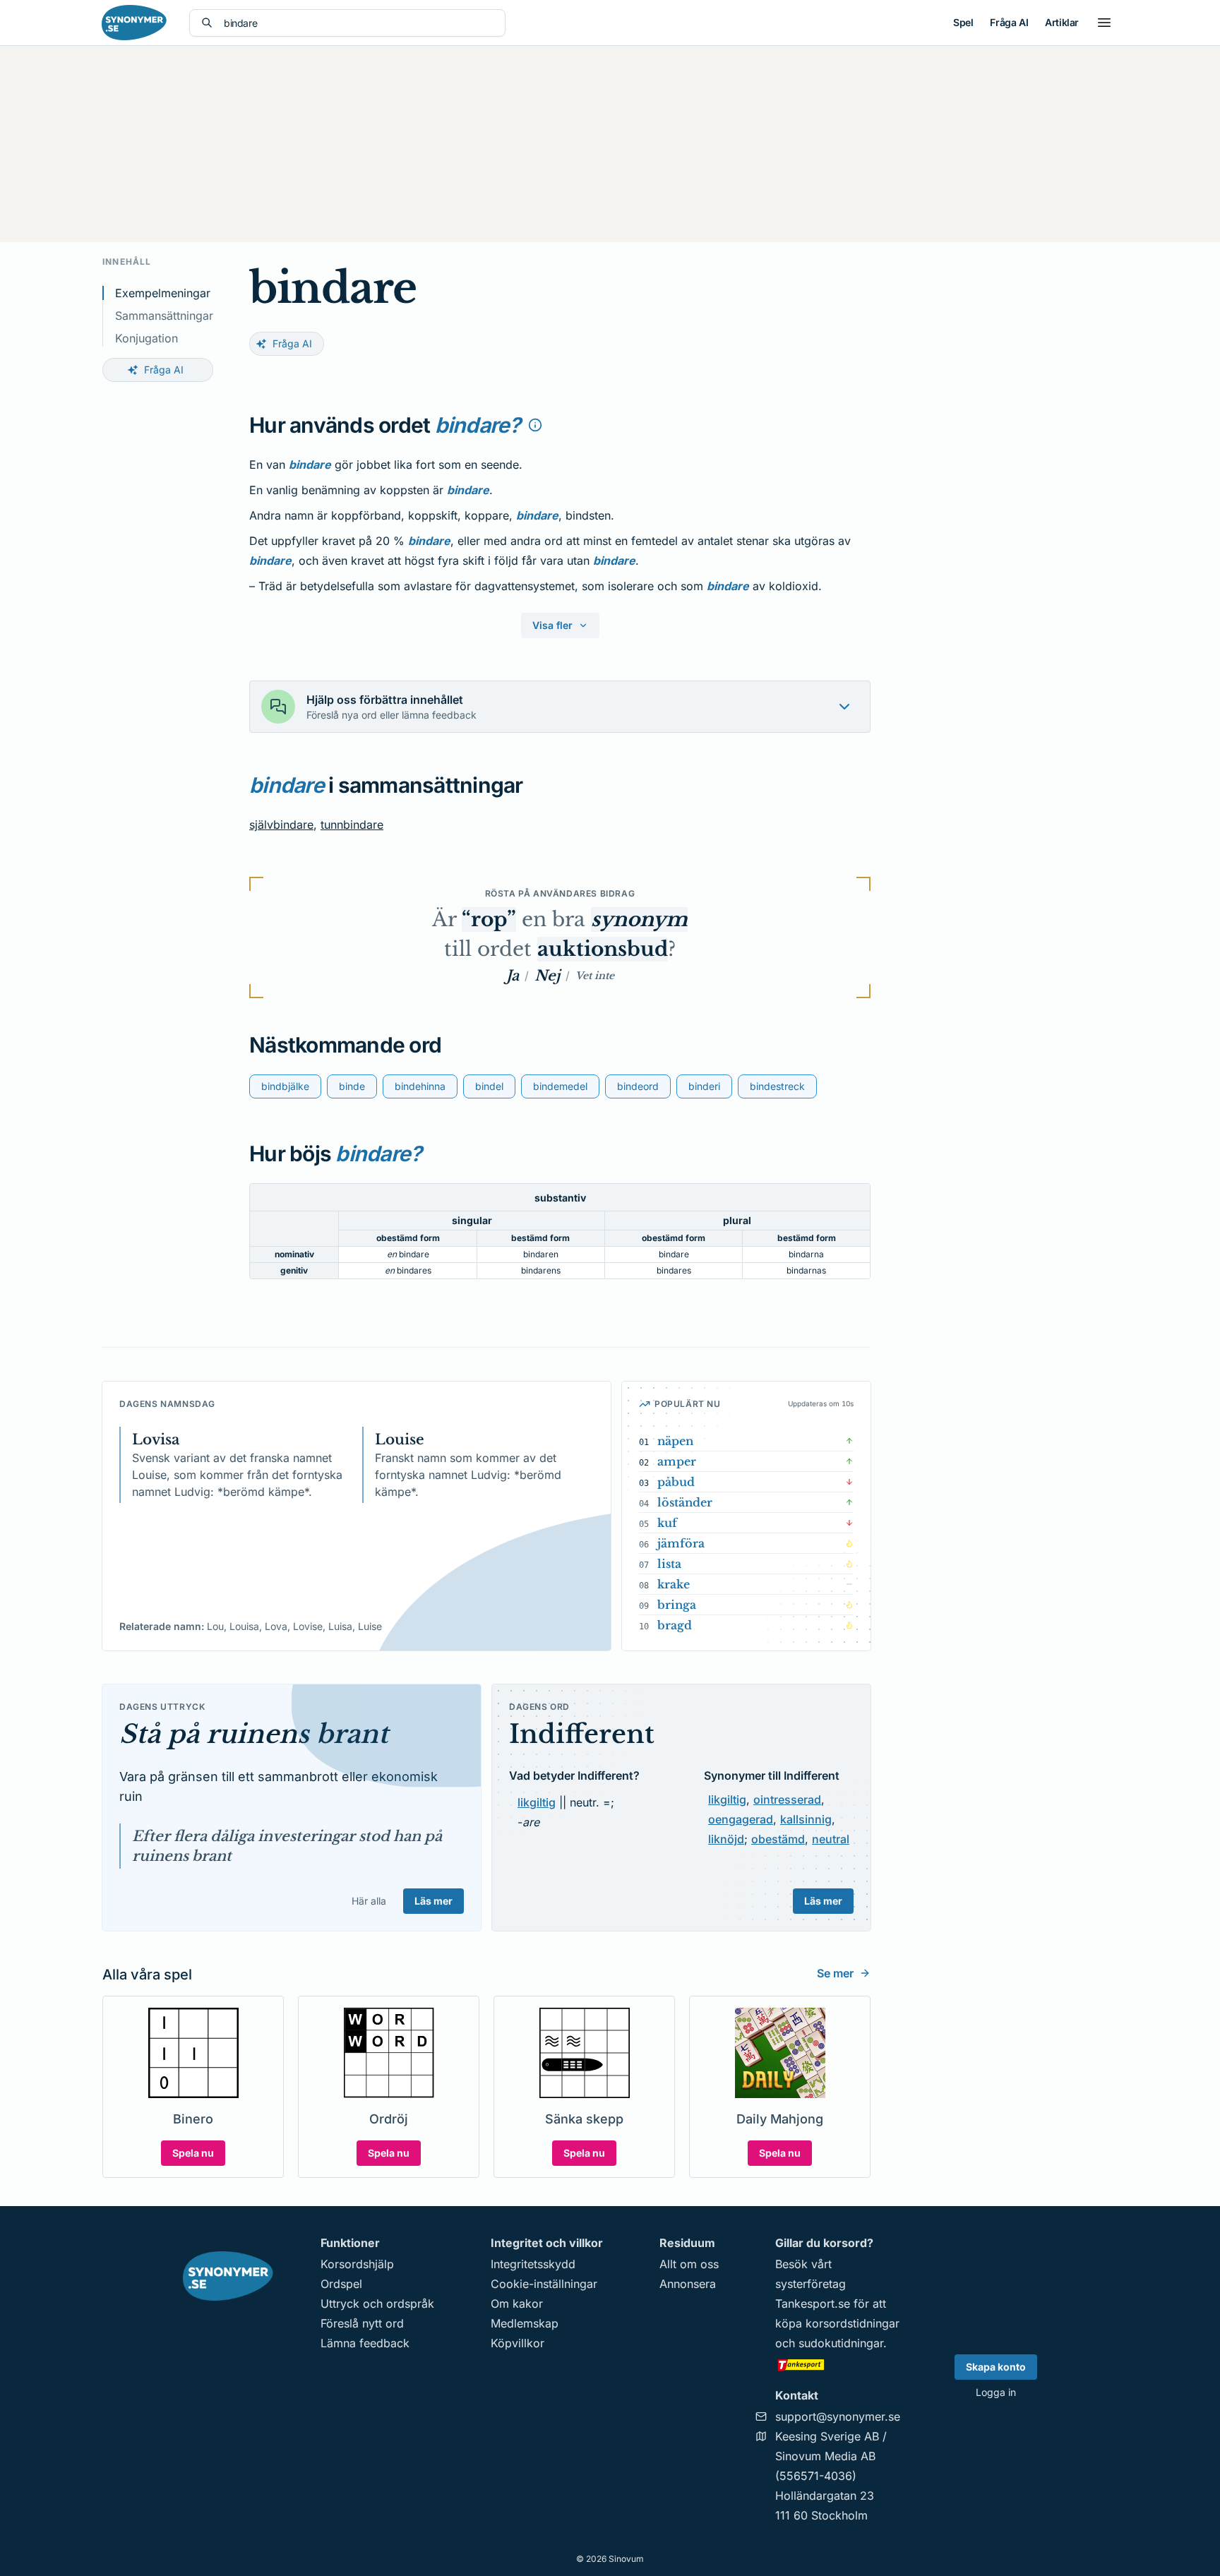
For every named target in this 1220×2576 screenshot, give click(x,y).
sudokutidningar (841, 2343)
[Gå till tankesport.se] (838, 2364)
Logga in (996, 2392)
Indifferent (582, 1734)
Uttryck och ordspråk (377, 2304)
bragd (675, 1625)
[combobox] (359, 23)
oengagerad (741, 1819)
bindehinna (420, 1086)
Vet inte (595, 976)
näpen (675, 1441)
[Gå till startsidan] (134, 23)
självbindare (281, 825)
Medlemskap (525, 2323)
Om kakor (517, 2304)
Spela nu (193, 2153)
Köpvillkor (518, 2343)
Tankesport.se (813, 2304)
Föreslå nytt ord (362, 2323)
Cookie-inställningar (544, 2284)
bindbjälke (285, 1086)
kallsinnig (806, 1819)
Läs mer (433, 1901)
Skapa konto (996, 2367)
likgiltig (537, 1802)
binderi (704, 1086)
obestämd (778, 1839)
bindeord (638, 1086)
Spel (963, 22)
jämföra (681, 1543)
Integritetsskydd (533, 2264)
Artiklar (1062, 22)
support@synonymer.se (838, 2416)
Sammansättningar (164, 316)
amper (677, 1461)
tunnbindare (352, 825)
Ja (513, 976)
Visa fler (552, 625)
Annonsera (688, 2284)
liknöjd (726, 1839)
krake (674, 1584)
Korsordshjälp (357, 2264)
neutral (831, 1839)
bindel (489, 1086)
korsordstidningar (853, 2323)
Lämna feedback (365, 2343)
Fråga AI (1009, 22)
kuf (667, 1523)
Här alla (369, 1901)
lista (669, 1564)
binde (352, 1086)
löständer (685, 1502)
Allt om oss (689, 2264)
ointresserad (787, 1799)
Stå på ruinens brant (254, 1734)
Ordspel (341, 2284)
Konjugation (146, 338)
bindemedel (560, 1086)
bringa (677, 1605)
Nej (547, 976)
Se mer (835, 1973)
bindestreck (777, 1086)
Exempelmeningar (163, 293)
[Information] (535, 425)
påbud (676, 1482)
